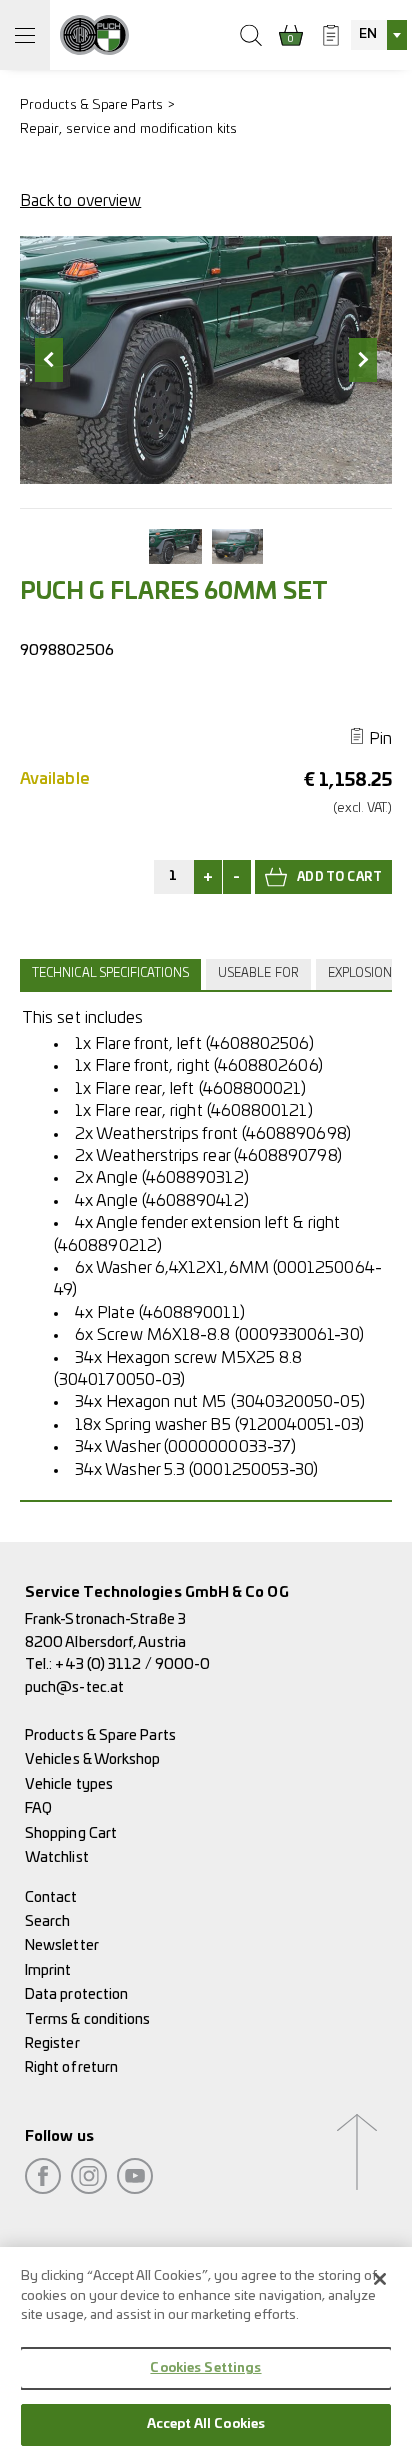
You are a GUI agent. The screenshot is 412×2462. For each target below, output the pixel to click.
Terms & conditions (87, 2019)
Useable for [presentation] (258, 973)
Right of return (71, 2067)
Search (47, 1921)
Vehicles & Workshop (93, 1759)
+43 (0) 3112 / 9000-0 (132, 1664)
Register (52, 2043)
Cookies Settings (205, 2368)
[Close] (380, 2279)
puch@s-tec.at (74, 1687)
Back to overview (80, 201)
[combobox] (379, 35)
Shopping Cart (71, 1833)
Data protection (76, 1994)
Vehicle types (69, 1784)
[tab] (113, 974)
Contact (51, 1897)
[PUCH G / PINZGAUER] (94, 35)
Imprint (48, 1970)
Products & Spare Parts (91, 105)
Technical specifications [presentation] (110, 973)
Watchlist (57, 1857)
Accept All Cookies (206, 2424)
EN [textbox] (368, 34)
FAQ (38, 1808)
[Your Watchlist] (331, 35)
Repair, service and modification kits (128, 129)
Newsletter (62, 1945)
